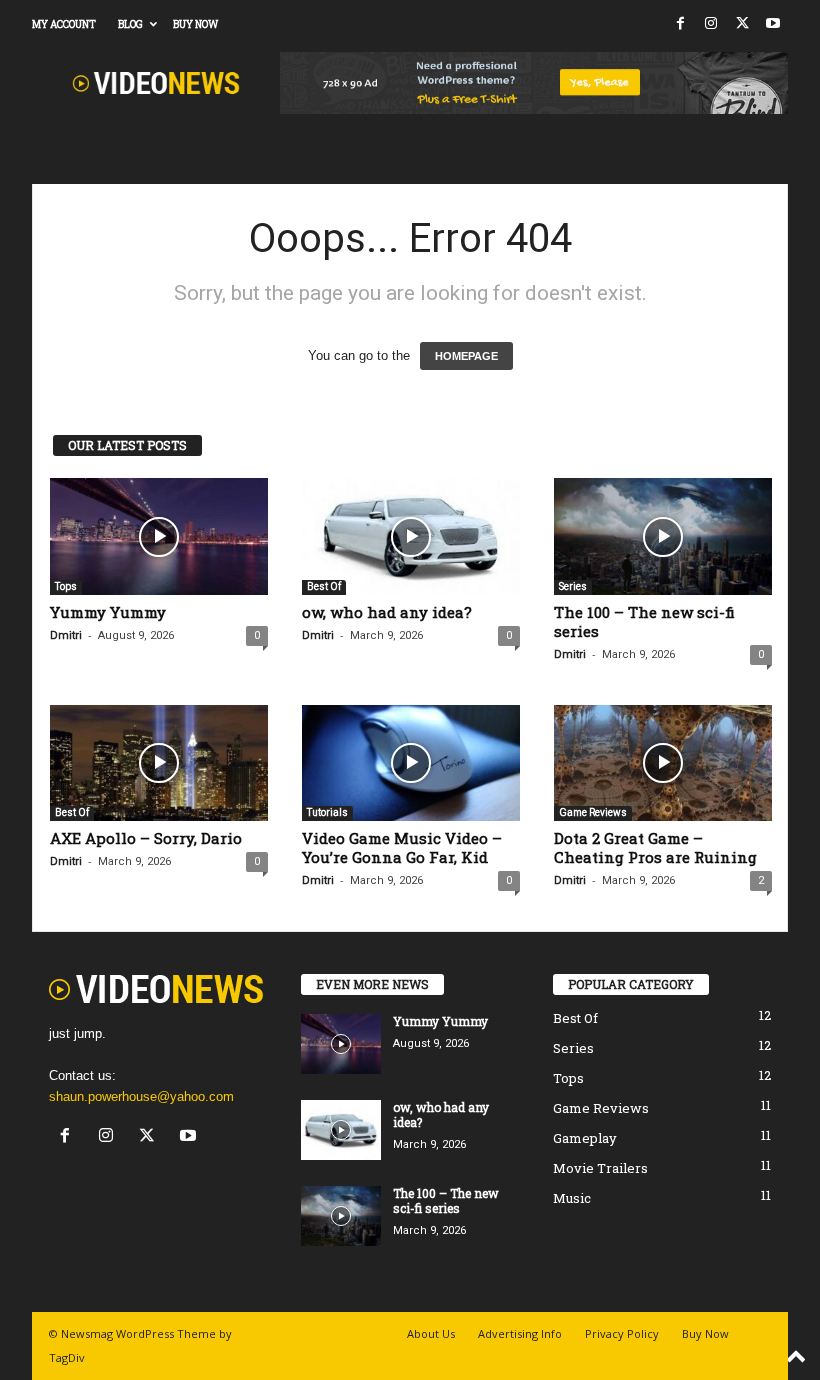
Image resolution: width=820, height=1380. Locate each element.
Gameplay (585, 1138)
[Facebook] (680, 24)
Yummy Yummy (108, 612)
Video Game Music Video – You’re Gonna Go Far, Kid (402, 847)
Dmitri (66, 635)
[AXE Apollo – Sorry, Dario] (159, 763)
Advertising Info (520, 1333)
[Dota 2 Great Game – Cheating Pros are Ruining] (663, 763)
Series (573, 586)
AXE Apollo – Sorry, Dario (146, 838)
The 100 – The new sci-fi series (644, 621)
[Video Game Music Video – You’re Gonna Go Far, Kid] (411, 763)
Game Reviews (593, 812)
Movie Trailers (600, 1168)
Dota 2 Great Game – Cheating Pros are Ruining (655, 847)
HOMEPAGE (466, 356)
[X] (742, 24)
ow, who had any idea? (387, 612)
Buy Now (195, 24)
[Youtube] (773, 24)
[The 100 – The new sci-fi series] (663, 536)
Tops (66, 586)
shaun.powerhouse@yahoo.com (141, 1096)
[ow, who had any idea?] (411, 536)
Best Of (324, 586)
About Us (431, 1333)
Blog (130, 24)
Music (572, 1198)
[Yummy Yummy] (159, 536)
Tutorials (327, 812)
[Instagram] (711, 24)
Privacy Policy (622, 1333)
